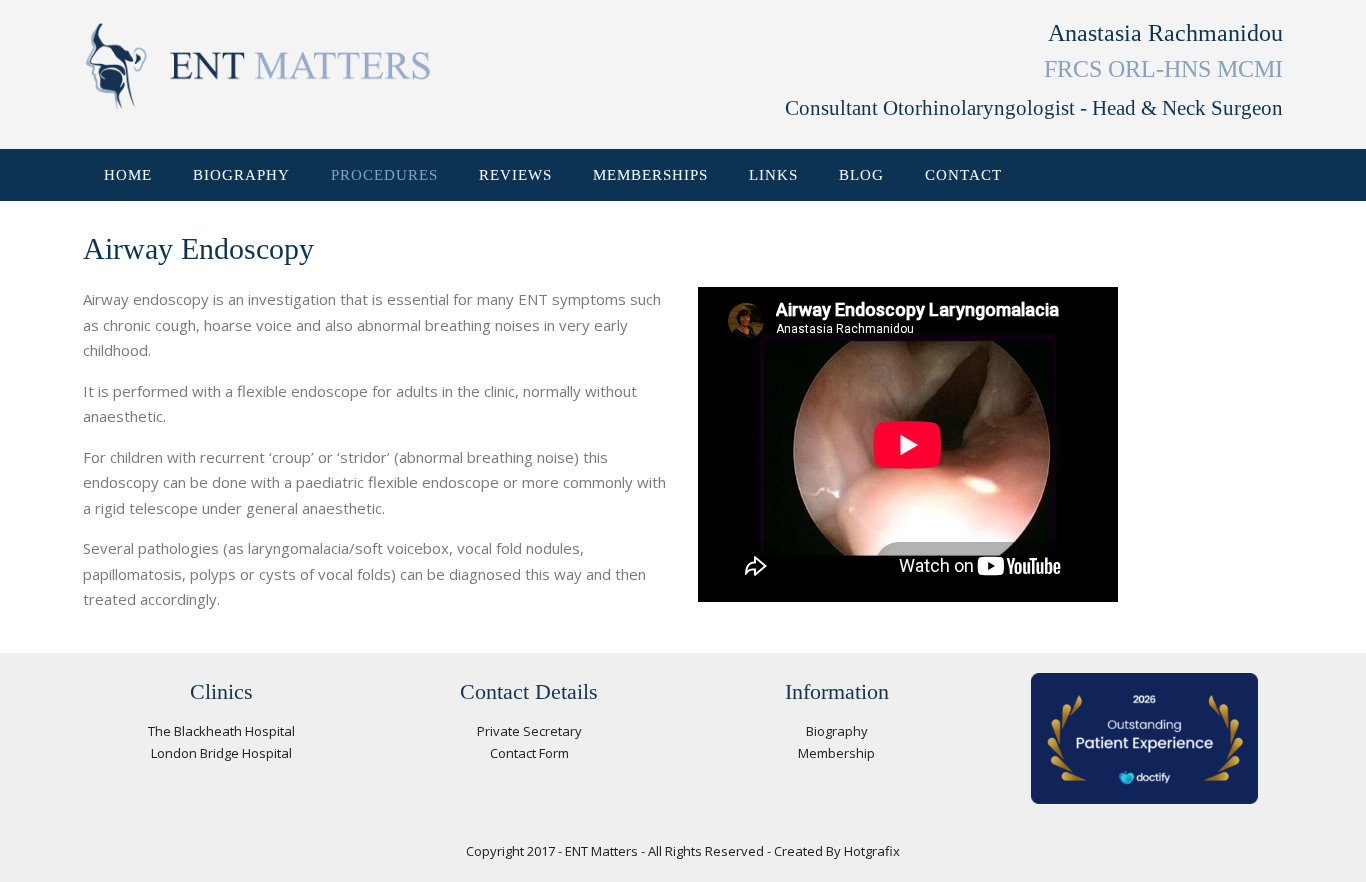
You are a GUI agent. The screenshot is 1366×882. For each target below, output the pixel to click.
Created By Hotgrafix (837, 851)
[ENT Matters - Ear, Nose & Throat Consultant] (258, 67)
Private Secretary (529, 731)
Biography (837, 731)
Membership (836, 753)
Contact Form (529, 753)
